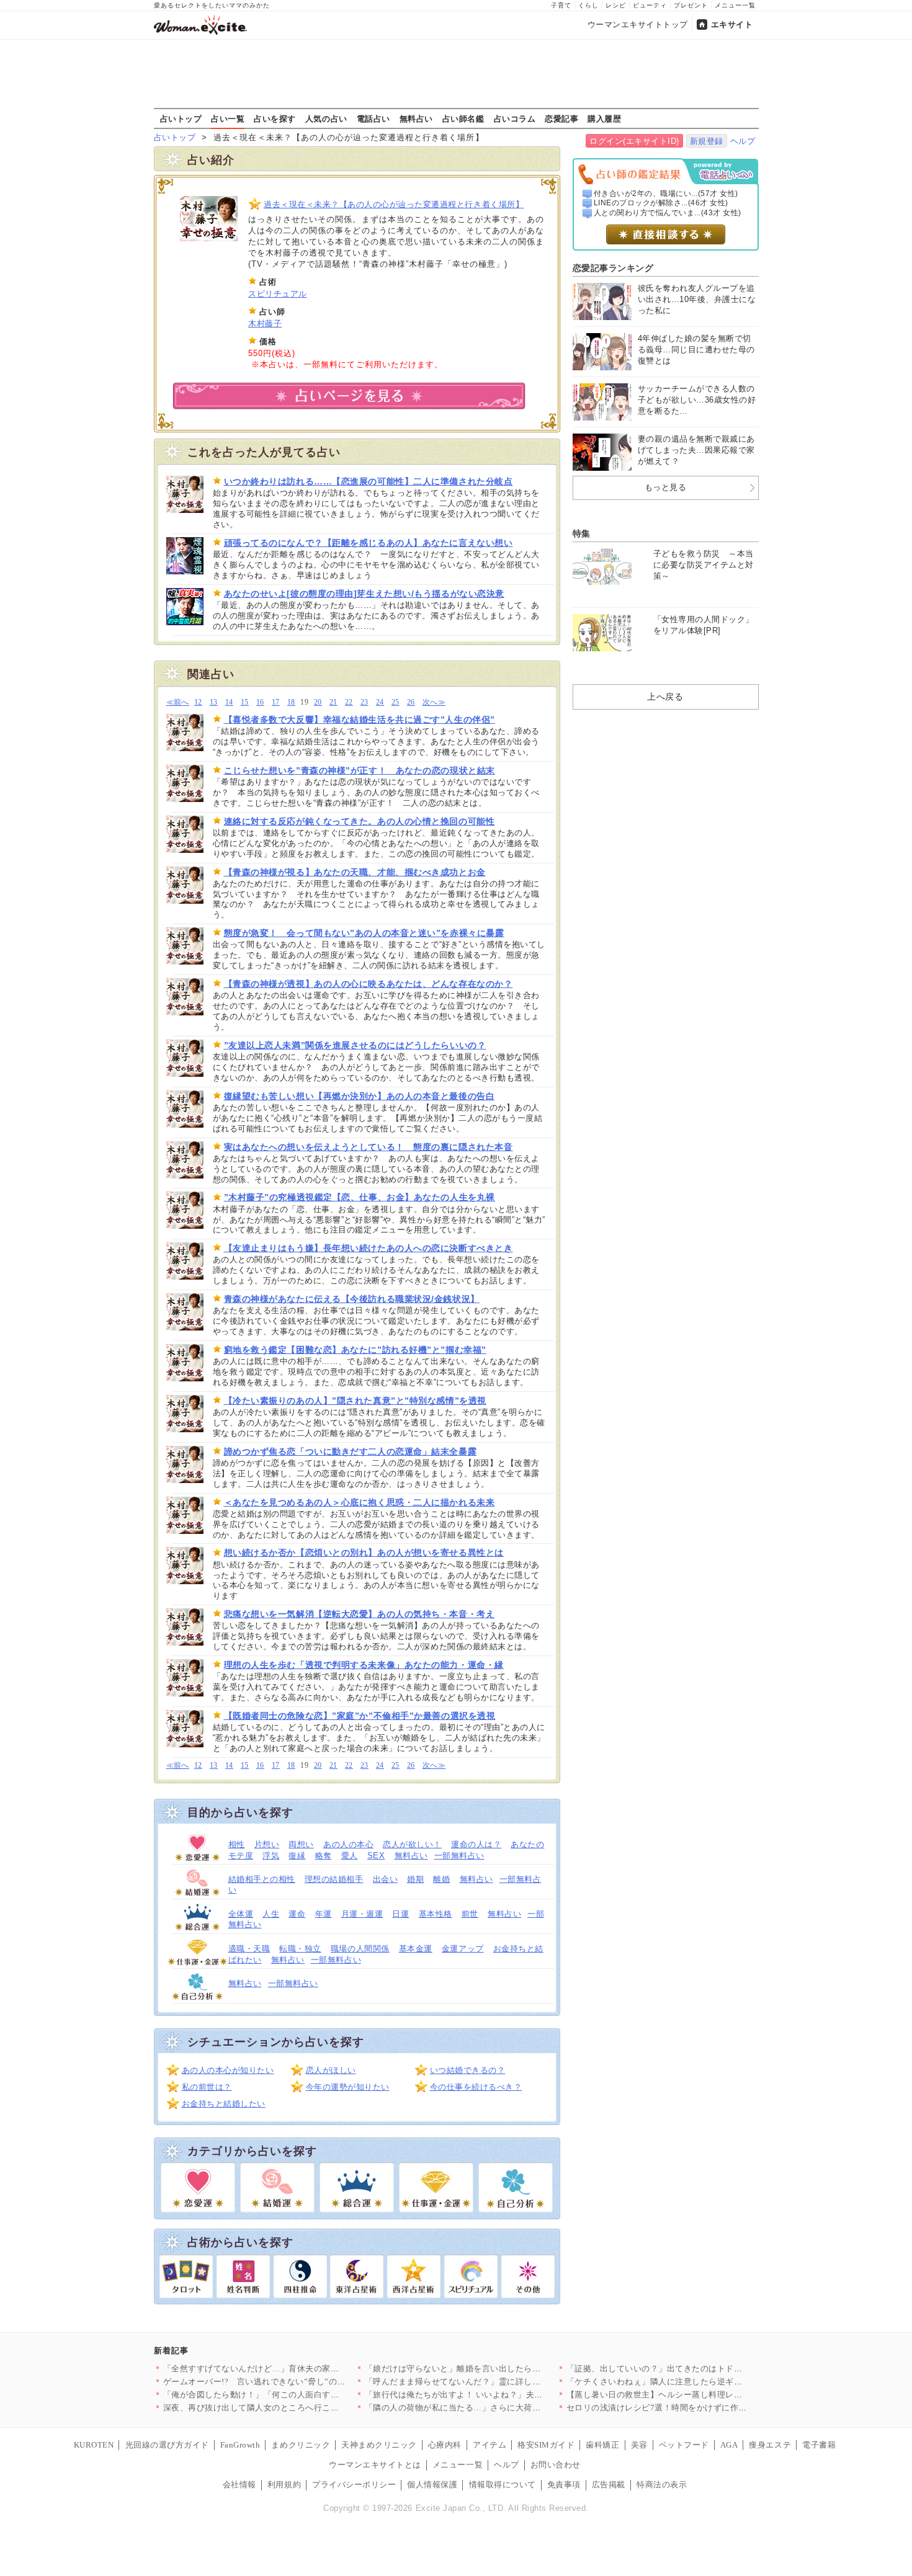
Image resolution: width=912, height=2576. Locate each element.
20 (318, 702)
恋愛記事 (561, 118)
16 (260, 702)
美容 (639, 2445)
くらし (588, 5)
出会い (386, 1879)
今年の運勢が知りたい (348, 2087)
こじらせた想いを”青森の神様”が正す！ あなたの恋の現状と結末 (360, 770)
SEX (376, 1856)
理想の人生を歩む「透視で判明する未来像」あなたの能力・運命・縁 (364, 1665)
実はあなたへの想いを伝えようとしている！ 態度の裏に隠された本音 (369, 1147)
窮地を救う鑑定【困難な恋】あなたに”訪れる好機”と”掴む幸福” (355, 1350)
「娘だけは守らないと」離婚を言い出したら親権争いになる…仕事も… (499, 2369)
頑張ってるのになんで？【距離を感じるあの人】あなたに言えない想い (369, 543)
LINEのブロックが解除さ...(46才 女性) (661, 203)
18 (291, 702)
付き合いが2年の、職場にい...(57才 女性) (666, 194)
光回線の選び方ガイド (167, 2445)
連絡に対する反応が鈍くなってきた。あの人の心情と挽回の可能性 (360, 821)
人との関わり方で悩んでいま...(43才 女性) (668, 213)
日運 (400, 1914)
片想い (267, 1844)
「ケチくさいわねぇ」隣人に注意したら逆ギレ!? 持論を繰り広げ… (693, 2382)
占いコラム (515, 118)
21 (333, 702)
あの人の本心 (348, 1844)
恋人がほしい (331, 2070)
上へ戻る (665, 697)
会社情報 (239, 2485)
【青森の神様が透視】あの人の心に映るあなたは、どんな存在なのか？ (369, 984)
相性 (237, 1844)
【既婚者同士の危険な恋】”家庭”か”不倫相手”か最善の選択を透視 (360, 1716)
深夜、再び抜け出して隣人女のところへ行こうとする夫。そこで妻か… (297, 2408)
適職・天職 (249, 1949)
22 (349, 702)
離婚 (441, 1879)
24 (380, 702)
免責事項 (564, 2485)
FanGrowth (240, 2445)
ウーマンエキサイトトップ (638, 25)
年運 (324, 1914)
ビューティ (650, 5)
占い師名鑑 (463, 118)
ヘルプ (743, 141)
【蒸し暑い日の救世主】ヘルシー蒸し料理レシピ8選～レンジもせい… (699, 2395)
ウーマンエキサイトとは (375, 2465)
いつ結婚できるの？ (468, 2070)
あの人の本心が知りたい (228, 2070)
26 (411, 702)
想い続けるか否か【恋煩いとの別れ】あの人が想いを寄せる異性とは (364, 1553)
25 (396, 702)
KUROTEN (94, 2445)
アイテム (490, 2445)
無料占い (416, 118)
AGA (729, 2445)
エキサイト (732, 25)
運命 (297, 1914)
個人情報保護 (432, 2485)
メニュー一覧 (735, 5)
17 (276, 702)
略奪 (324, 1856)
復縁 (297, 1856)
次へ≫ (434, 702)
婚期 (415, 1879)
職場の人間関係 (360, 1949)
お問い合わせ (556, 2465)
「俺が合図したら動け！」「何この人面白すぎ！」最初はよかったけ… (297, 2395)
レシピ (616, 5)
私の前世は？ (207, 2087)
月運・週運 (362, 1914)
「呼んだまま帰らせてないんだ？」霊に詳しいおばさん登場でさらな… (499, 2382)
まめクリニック (301, 2445)
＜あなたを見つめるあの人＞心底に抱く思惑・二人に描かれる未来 (360, 1502)
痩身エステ (770, 2445)
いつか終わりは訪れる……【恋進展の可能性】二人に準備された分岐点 (369, 481)
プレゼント (691, 5)
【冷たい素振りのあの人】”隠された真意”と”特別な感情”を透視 (355, 1401)
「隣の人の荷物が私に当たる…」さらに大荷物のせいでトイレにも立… (499, 2408)
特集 (582, 533)
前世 (470, 1914)
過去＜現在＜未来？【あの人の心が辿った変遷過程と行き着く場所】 (394, 204)
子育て (561, 5)
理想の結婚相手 (334, 1879)
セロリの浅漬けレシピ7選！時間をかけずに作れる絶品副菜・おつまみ (699, 2408)
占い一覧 (228, 118)
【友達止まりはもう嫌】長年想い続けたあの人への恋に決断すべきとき (369, 1248)
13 (214, 702)
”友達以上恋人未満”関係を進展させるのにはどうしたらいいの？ (355, 1045)
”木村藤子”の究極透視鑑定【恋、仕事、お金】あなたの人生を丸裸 (360, 1197)
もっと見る (666, 487)
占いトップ (181, 118)
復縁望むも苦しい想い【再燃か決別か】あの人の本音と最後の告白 (360, 1096)
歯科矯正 (602, 2445)
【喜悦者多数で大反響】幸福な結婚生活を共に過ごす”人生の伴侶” (360, 720)
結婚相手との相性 (262, 1879)
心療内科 (445, 2445)
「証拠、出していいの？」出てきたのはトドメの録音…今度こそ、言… (701, 2369)
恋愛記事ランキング (613, 268)
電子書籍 (819, 2445)
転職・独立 (300, 1949)
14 (229, 702)
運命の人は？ (476, 1844)
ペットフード (684, 2445)
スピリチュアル (278, 294)
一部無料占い (459, 1856)
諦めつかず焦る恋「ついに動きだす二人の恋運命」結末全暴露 (351, 1451)
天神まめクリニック (379, 2445)
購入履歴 (604, 118)
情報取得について (503, 2485)
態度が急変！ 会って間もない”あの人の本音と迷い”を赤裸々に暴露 (364, 933)
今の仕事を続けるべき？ (476, 2087)
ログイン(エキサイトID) (634, 141)
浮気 (271, 1856)
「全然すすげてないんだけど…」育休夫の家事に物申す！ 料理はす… (294, 2369)
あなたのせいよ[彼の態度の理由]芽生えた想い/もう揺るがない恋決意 (364, 594)
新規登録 (707, 141)
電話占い (373, 118)
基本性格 (436, 1914)
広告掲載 (609, 2485)
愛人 (350, 1856)
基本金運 (416, 1949)
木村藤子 (265, 323)
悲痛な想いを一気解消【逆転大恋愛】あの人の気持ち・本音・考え (360, 1614)
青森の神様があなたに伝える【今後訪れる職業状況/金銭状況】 (352, 1299)
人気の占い (326, 118)
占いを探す (275, 118)
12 (198, 702)
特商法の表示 (662, 2485)
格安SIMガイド (546, 2445)
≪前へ (178, 702)
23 (364, 702)
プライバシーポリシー (354, 2485)
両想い (301, 1844)
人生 (271, 1914)
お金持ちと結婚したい (224, 2104)
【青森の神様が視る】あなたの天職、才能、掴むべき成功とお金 (355, 872)
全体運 (241, 1914)
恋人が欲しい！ (412, 1844)
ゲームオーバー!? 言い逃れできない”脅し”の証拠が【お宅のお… (288, 2382)
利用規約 (284, 2485)
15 (245, 702)
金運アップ (463, 1949)
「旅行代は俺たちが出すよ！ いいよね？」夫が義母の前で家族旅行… (496, 2395)
